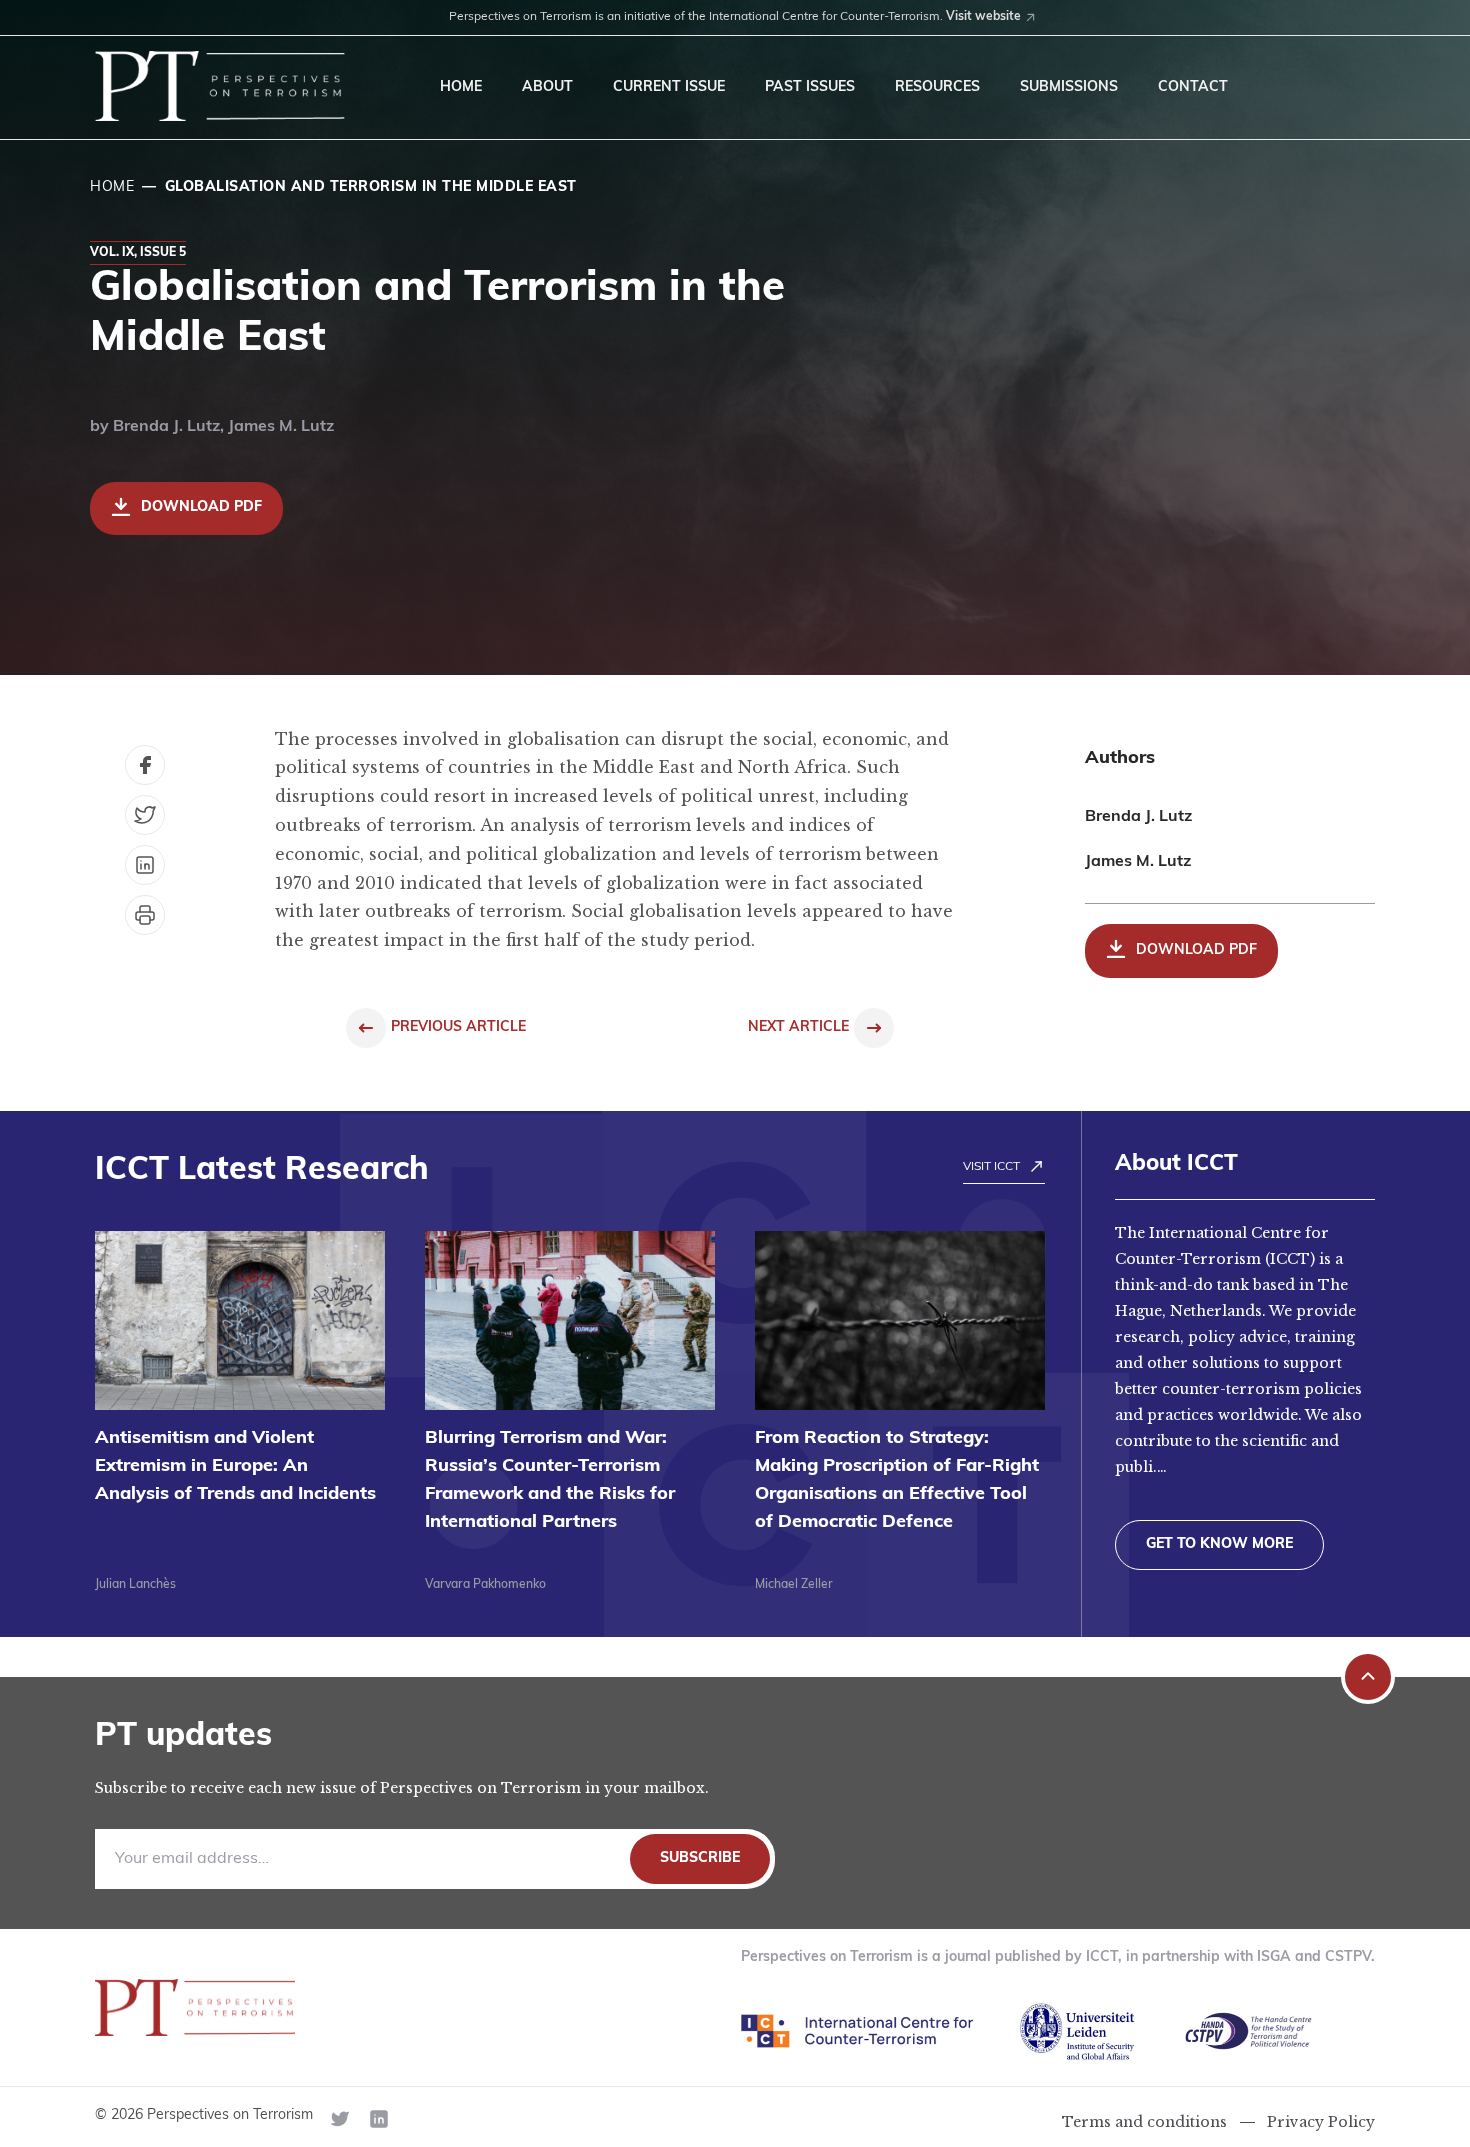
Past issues (810, 87)
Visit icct (991, 1167)
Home (461, 87)
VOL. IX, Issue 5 (138, 253)
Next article (798, 1027)
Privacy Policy (1321, 2122)
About (547, 87)
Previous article (458, 1027)
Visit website (983, 17)
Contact (1193, 87)
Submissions (1069, 87)
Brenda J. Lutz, (170, 427)
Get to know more (1219, 1544)
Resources (937, 87)
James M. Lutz (281, 427)
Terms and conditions (1144, 2122)
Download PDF (201, 507)
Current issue (669, 87)
